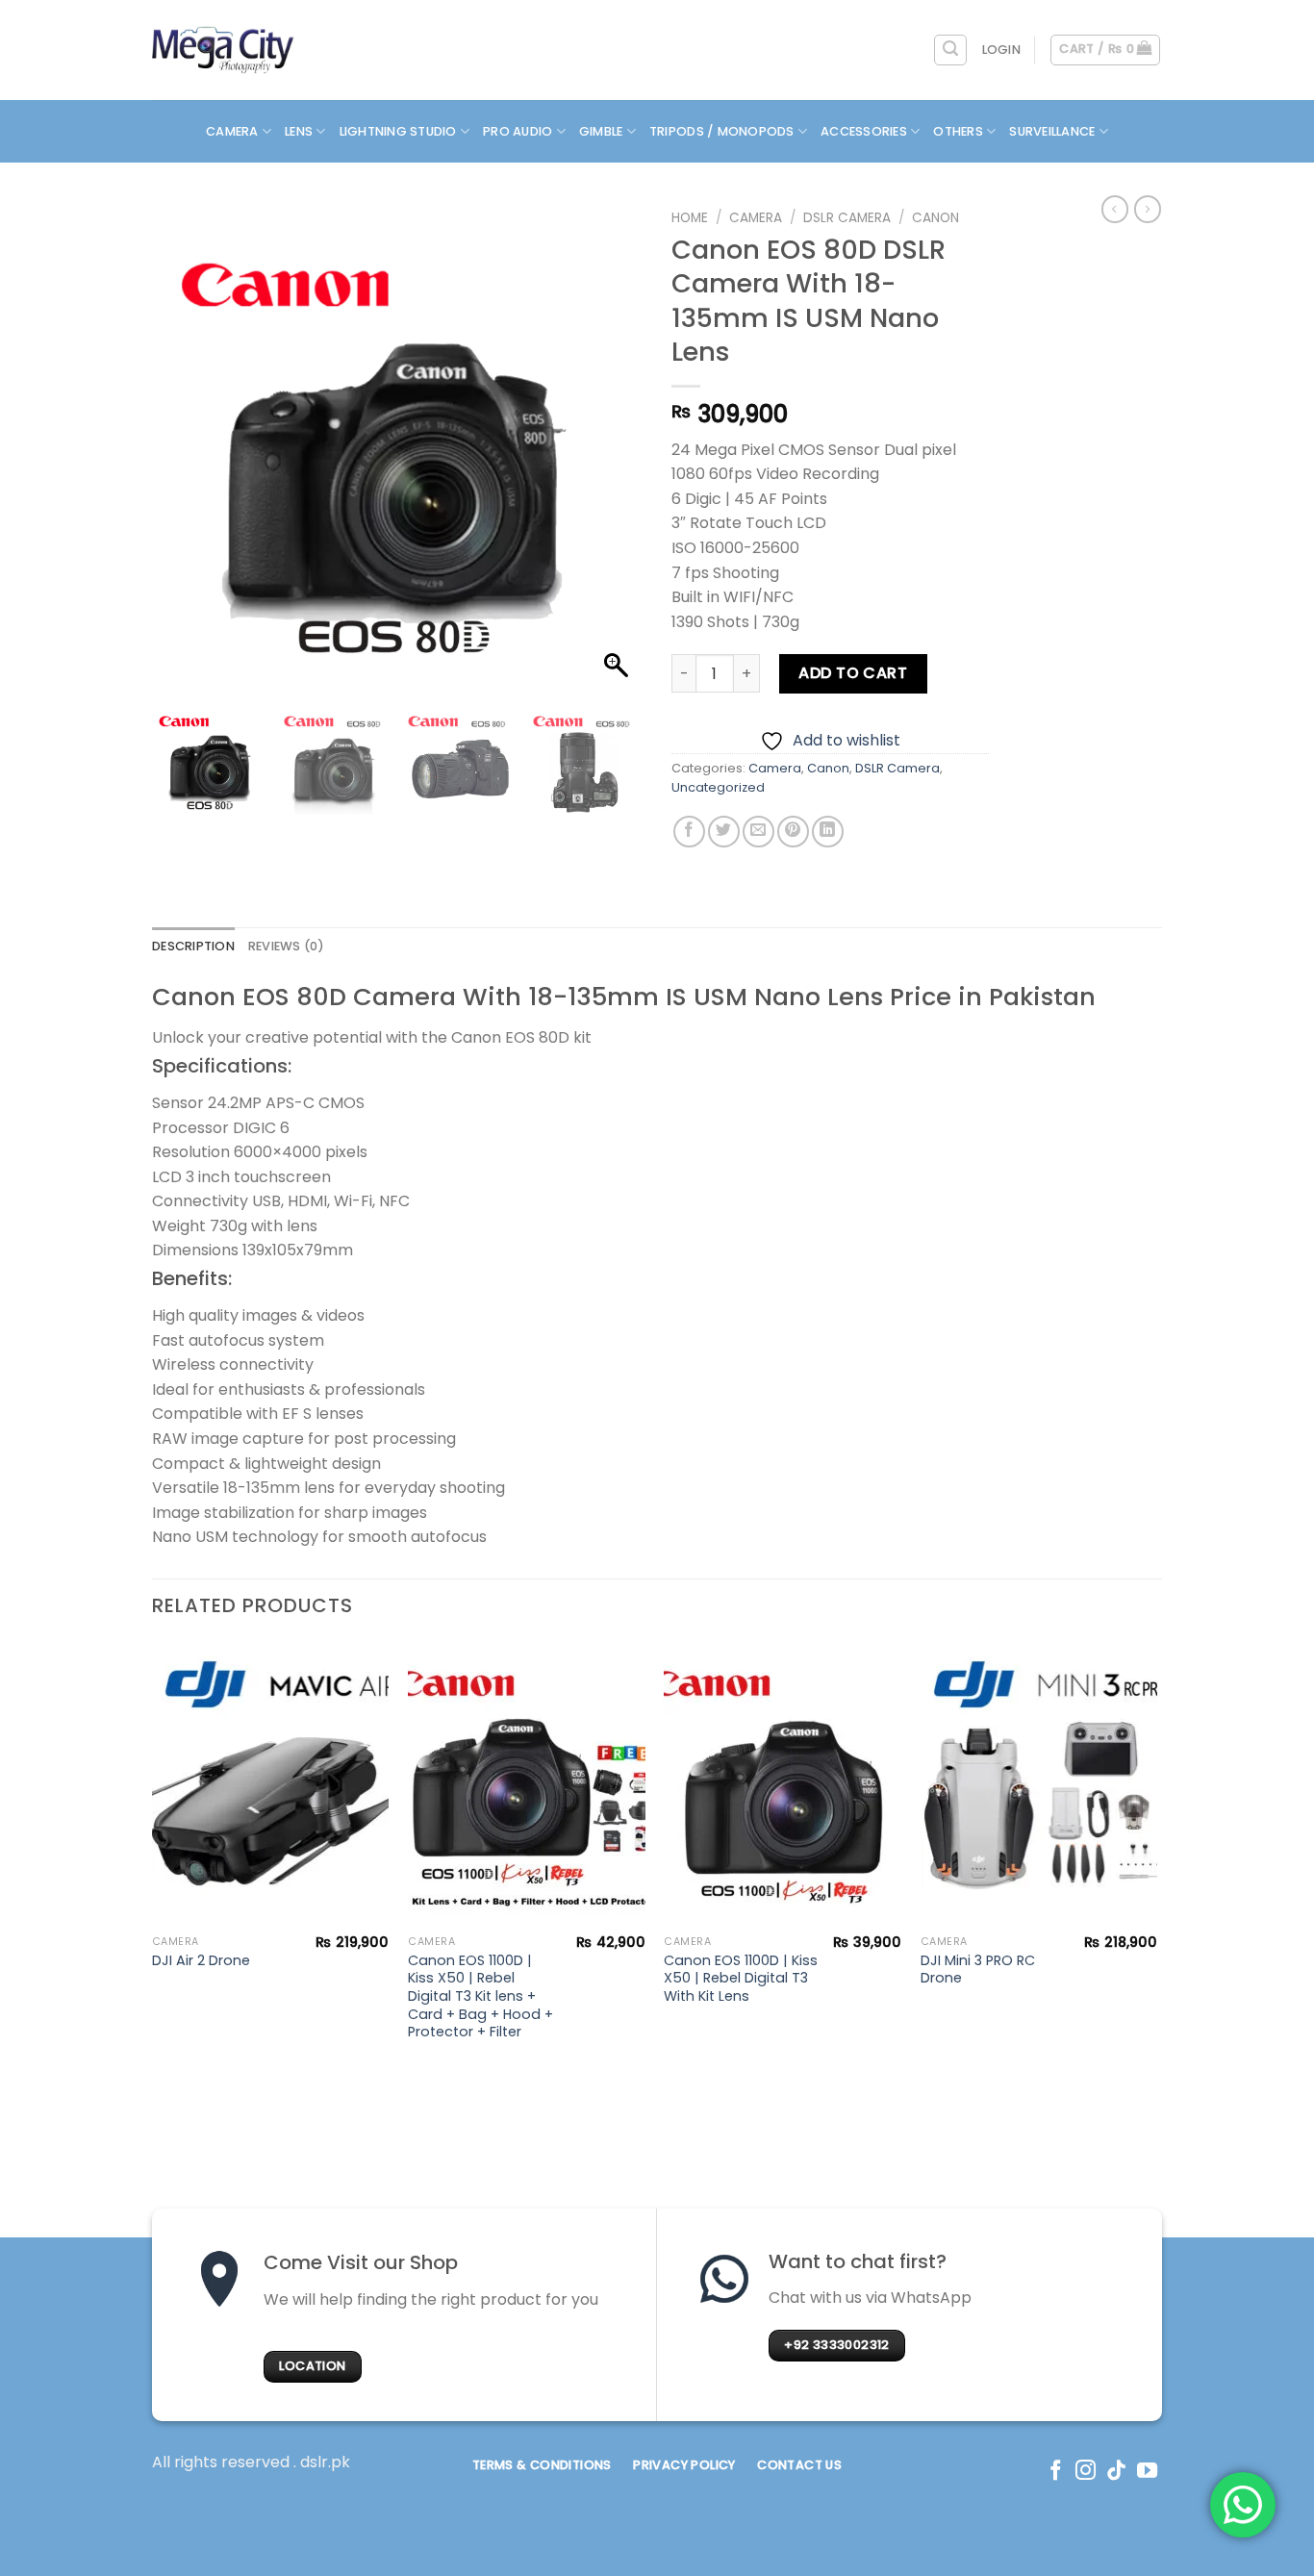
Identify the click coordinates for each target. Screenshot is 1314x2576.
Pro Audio (518, 131)
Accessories (864, 131)
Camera (232, 131)
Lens (299, 131)
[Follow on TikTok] (1116, 2472)
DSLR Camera (847, 218)
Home (690, 218)
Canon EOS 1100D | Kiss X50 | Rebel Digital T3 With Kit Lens (741, 1979)
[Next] (1156, 1860)
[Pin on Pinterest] (793, 832)
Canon (935, 218)
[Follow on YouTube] (1147, 2472)
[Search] (950, 50)
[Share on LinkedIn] (828, 832)
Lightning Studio (398, 131)
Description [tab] (193, 946)
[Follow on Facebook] (1056, 2472)
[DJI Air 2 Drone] (271, 1783)
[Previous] (153, 1860)
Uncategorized (718, 787)
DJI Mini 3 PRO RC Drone (978, 1970)
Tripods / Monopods (722, 131)
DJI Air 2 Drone (201, 1961)
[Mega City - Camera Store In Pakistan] (223, 50)
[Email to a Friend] (758, 832)
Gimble (601, 131)
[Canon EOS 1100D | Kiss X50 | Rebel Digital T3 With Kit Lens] (783, 1783)
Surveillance (1052, 131)
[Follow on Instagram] (1086, 2472)
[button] (619, 456)
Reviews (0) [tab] (287, 946)
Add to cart (853, 673)
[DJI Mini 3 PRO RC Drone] (1039, 1783)
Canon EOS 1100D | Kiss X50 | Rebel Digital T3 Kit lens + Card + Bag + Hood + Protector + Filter (480, 1997)
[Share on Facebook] (689, 832)
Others (958, 131)
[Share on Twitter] (724, 832)
